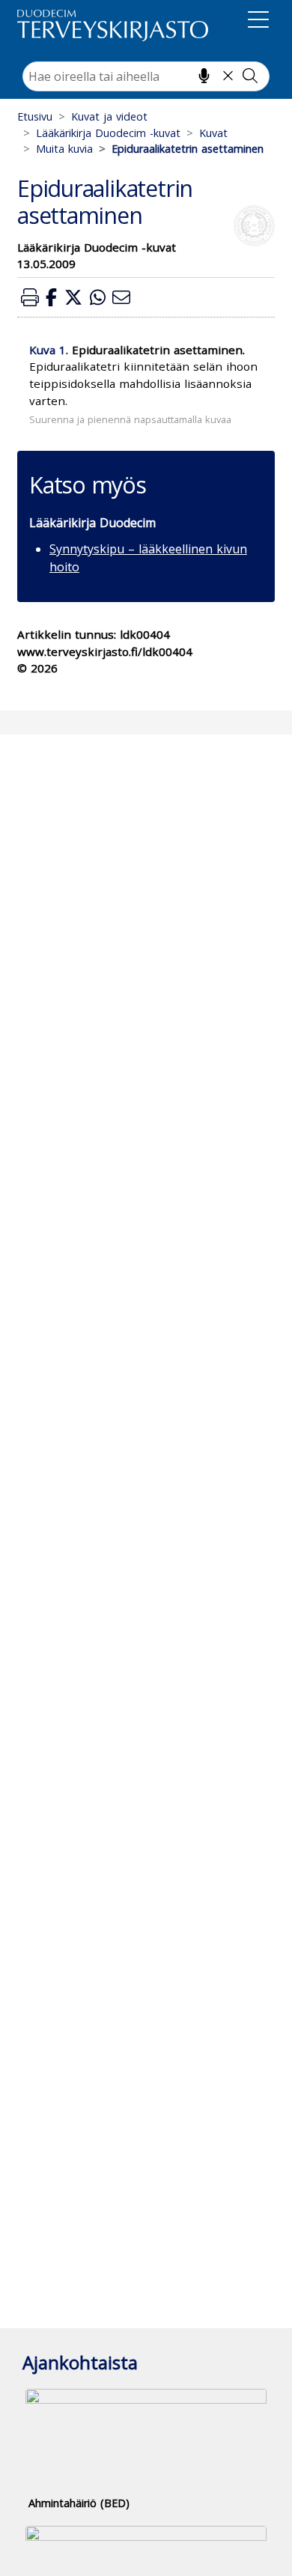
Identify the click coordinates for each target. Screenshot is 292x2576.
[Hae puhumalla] (204, 76)
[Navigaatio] (258, 22)
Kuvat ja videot (109, 116)
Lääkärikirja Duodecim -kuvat (108, 133)
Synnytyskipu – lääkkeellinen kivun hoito (148, 558)
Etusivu (35, 116)
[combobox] (146, 76)
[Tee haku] (250, 76)
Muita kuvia (64, 149)
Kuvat (213, 133)
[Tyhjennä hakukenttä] (228, 76)
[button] (30, 297)
